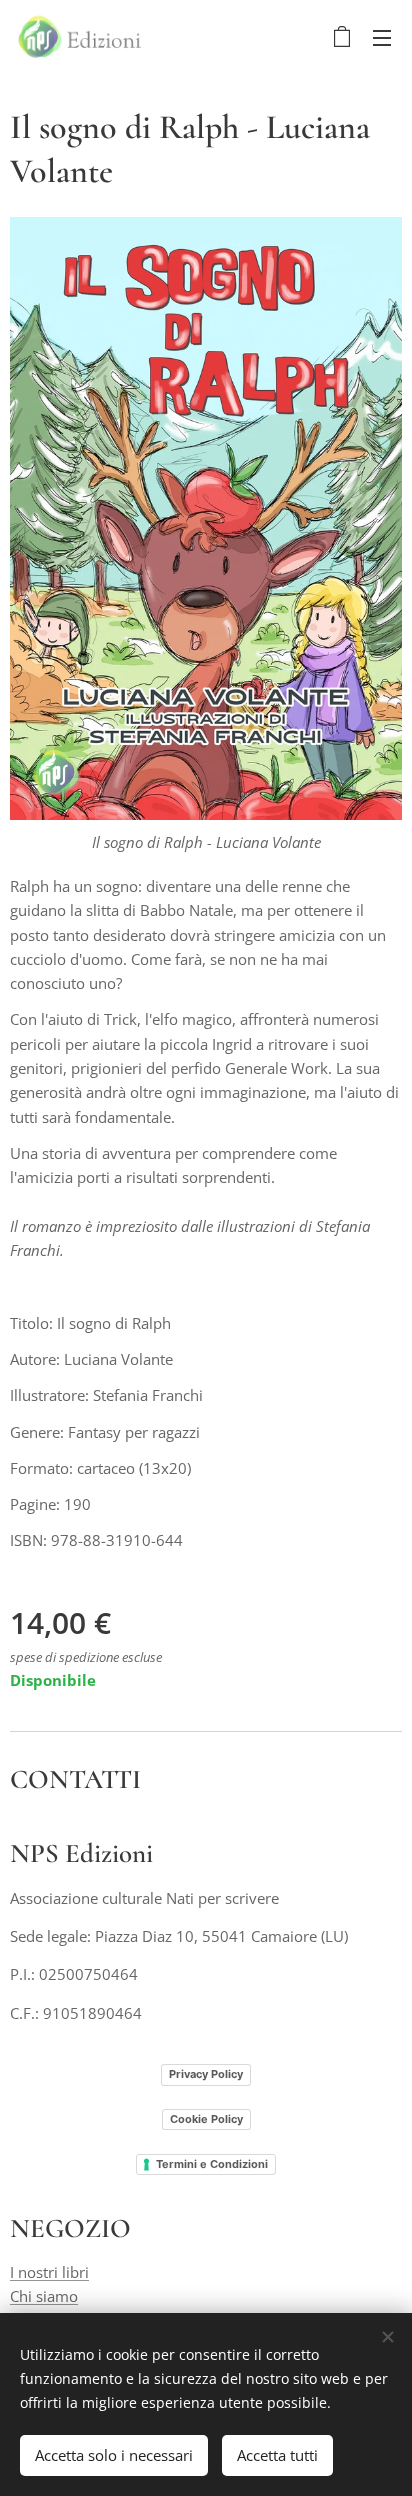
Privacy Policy (206, 2074)
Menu (382, 37)
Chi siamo (44, 2296)
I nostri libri (49, 2272)
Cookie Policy (206, 2119)
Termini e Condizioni (212, 2164)
